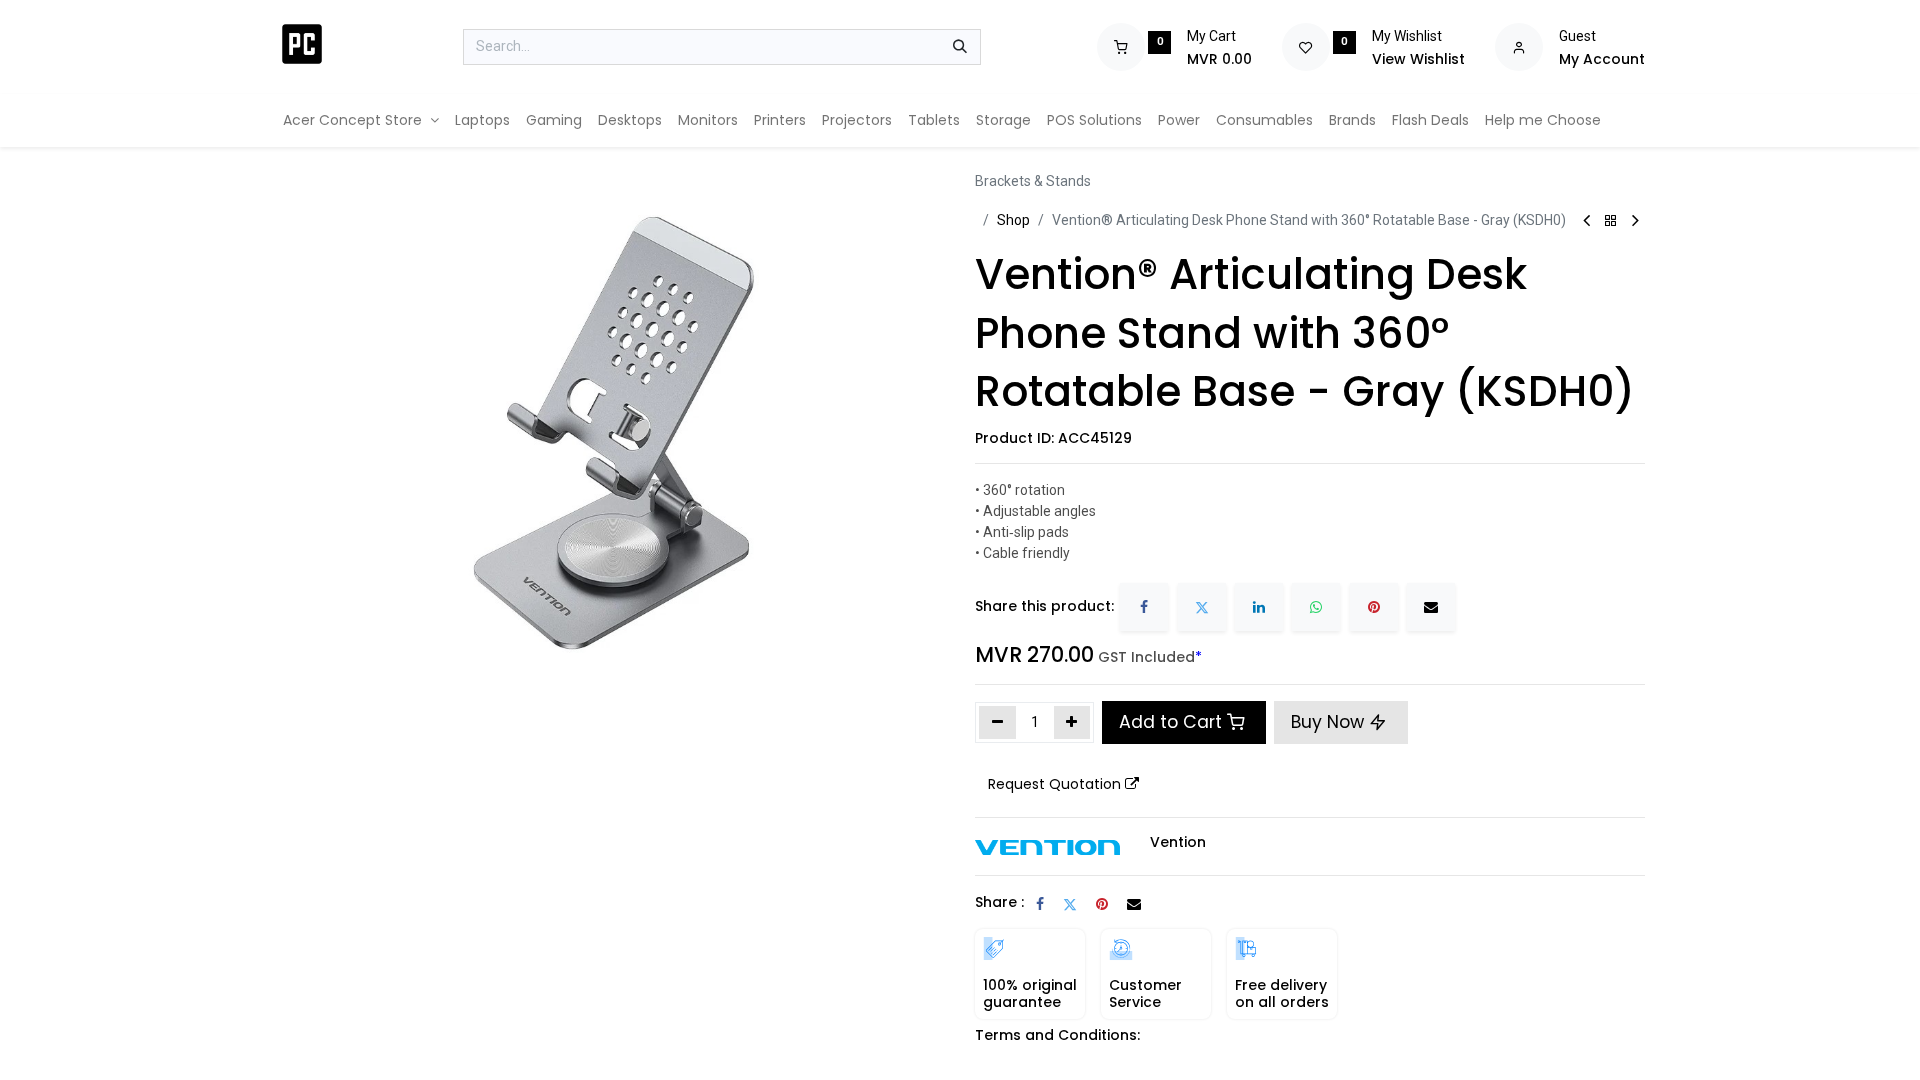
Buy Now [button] (1330, 722)
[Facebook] (1144, 607)
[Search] (960, 47)
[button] (1063, 785)
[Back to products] (1611, 221)
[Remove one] (997, 722)
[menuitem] (361, 120)
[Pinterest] (1374, 607)
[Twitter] (1202, 607)
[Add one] (1072, 722)
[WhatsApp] (1316, 607)
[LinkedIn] (1259, 607)
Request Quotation (1054, 784)
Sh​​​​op (1013, 220)
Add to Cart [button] (1170, 722)
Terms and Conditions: (1057, 1035)
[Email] (1431, 607)
